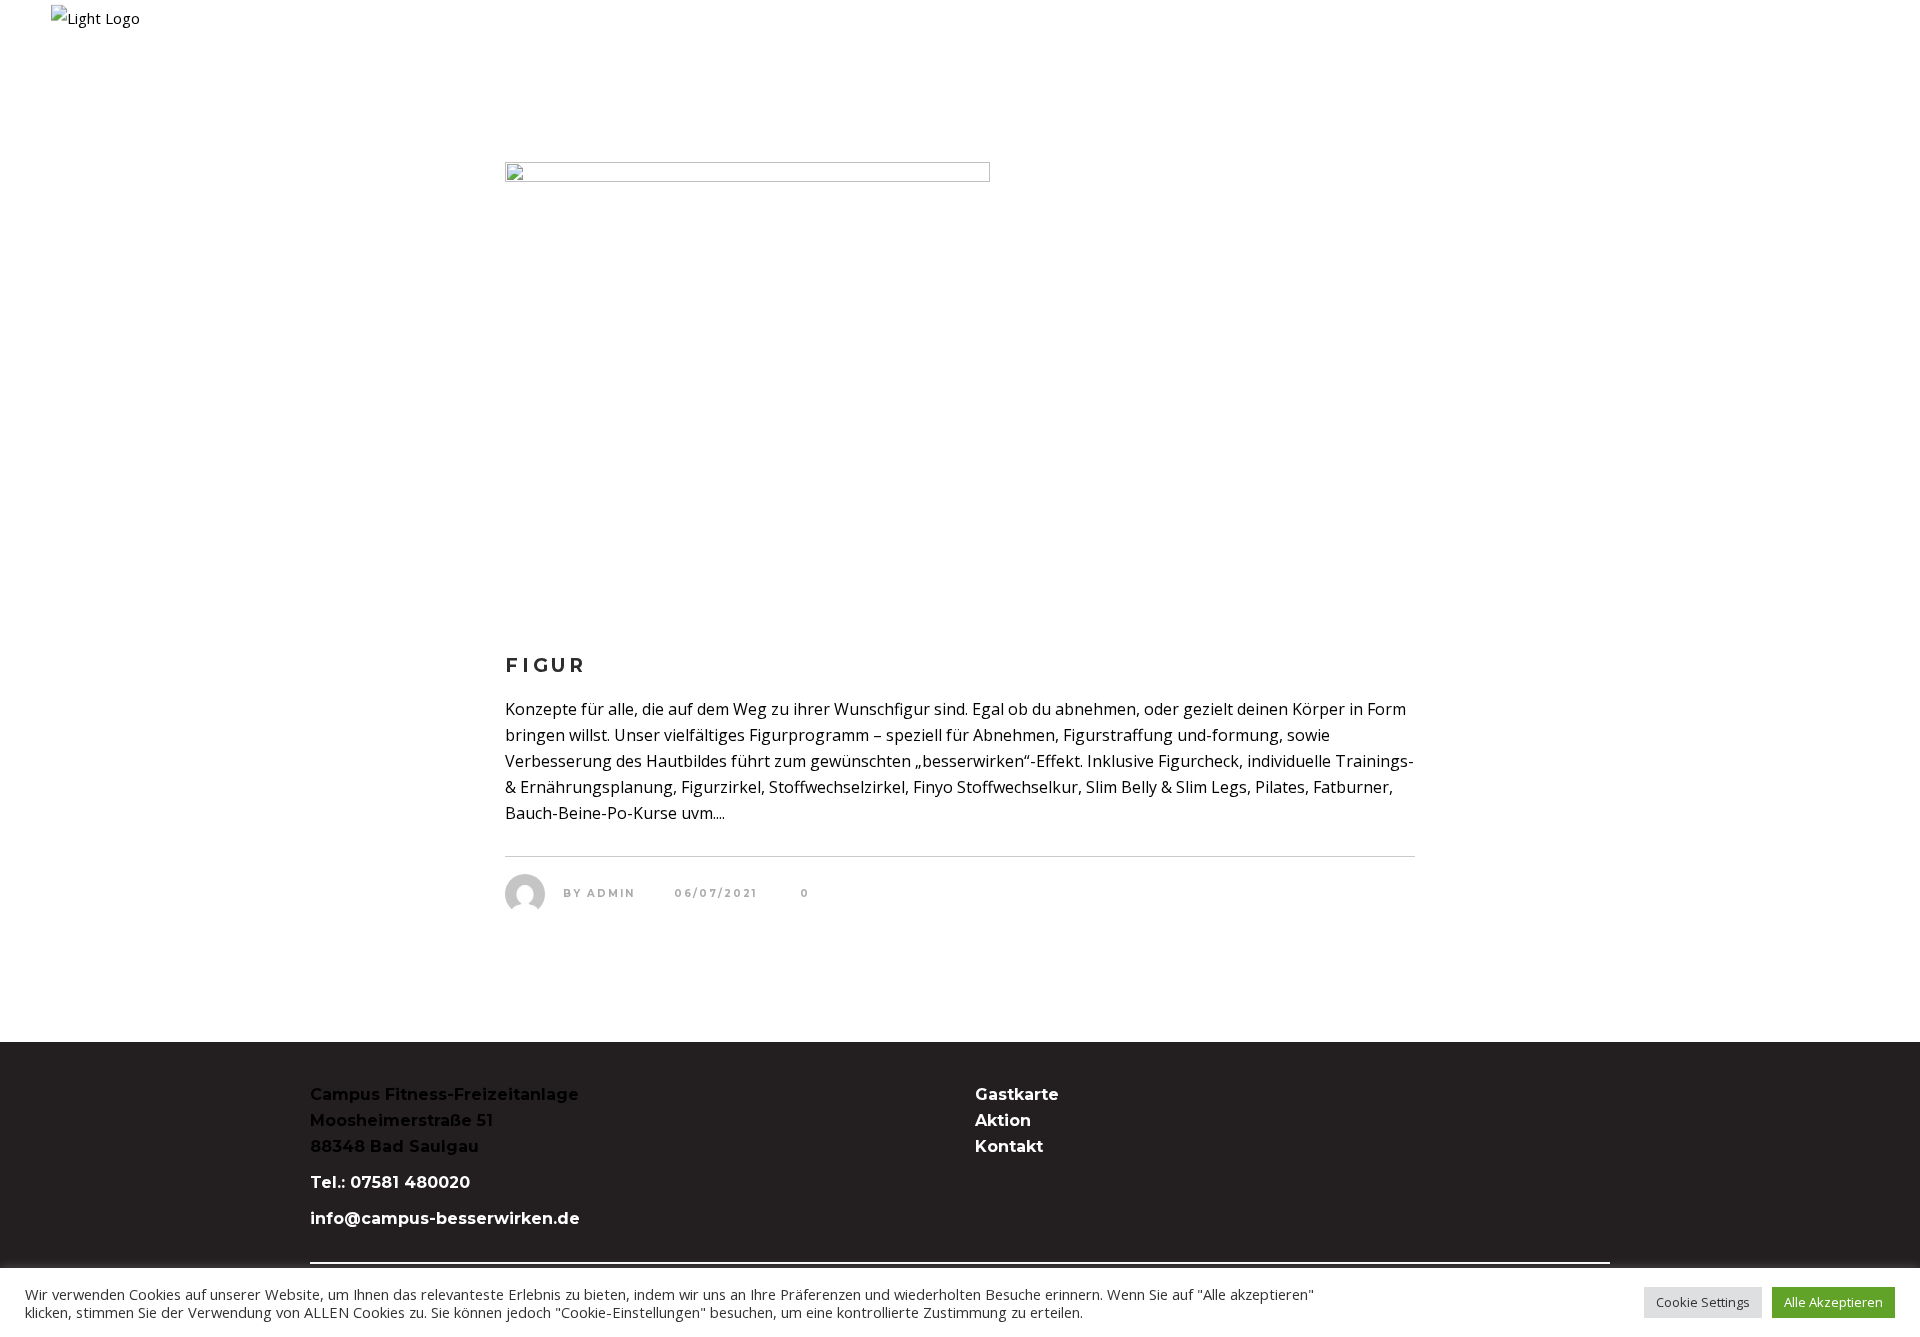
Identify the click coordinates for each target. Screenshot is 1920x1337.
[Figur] (960, 390)
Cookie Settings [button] (1703, 1302)
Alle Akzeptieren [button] (1833, 1302)
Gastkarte (1017, 1094)
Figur (546, 665)
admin (611, 893)
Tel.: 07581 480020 (390, 1182)
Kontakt (1009, 1146)
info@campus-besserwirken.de (445, 1218)
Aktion (1003, 1120)
